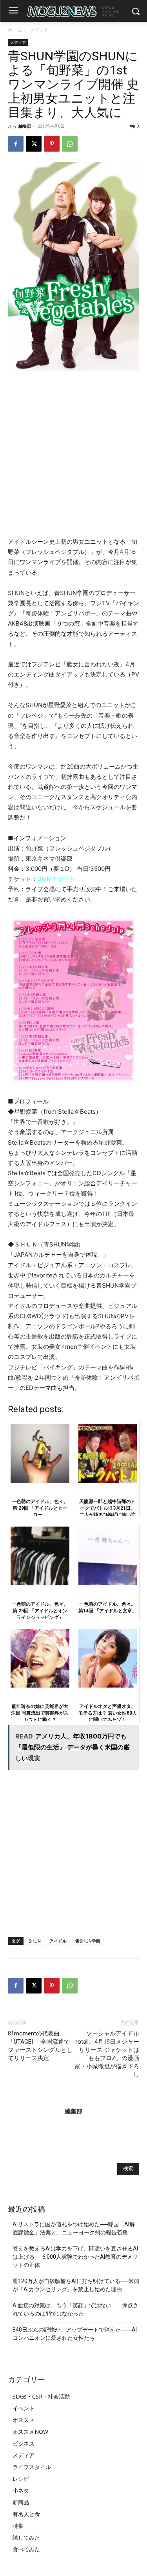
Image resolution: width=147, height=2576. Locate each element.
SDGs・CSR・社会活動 (41, 2396)
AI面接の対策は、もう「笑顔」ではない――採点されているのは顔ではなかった (75, 2309)
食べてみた (26, 2549)
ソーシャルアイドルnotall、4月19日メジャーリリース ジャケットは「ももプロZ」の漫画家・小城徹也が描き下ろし (107, 2054)
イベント (24, 2408)
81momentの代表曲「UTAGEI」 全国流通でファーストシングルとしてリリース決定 (40, 2046)
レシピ (21, 2479)
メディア (39, 30)
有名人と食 (26, 2514)
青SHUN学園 (88, 1941)
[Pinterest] (52, 144)
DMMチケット (56, 879)
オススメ (24, 2420)
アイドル (58, 1941)
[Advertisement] (73, 455)
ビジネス (24, 2443)
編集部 (25, 126)
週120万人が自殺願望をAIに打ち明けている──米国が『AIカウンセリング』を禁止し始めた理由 (76, 2285)
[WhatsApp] (70, 144)
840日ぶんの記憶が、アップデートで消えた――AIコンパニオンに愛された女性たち (75, 2334)
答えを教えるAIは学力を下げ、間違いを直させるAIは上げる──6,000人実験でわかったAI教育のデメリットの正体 (75, 2257)
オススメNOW (30, 2432)
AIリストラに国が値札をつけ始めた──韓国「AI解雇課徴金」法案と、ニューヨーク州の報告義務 (74, 2228)
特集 (18, 2526)
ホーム (15, 30)
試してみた (26, 2537)
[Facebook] (16, 144)
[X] (34, 144)
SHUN (35, 1941)
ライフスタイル (32, 2467)
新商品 (21, 2502)
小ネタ (21, 2490)
